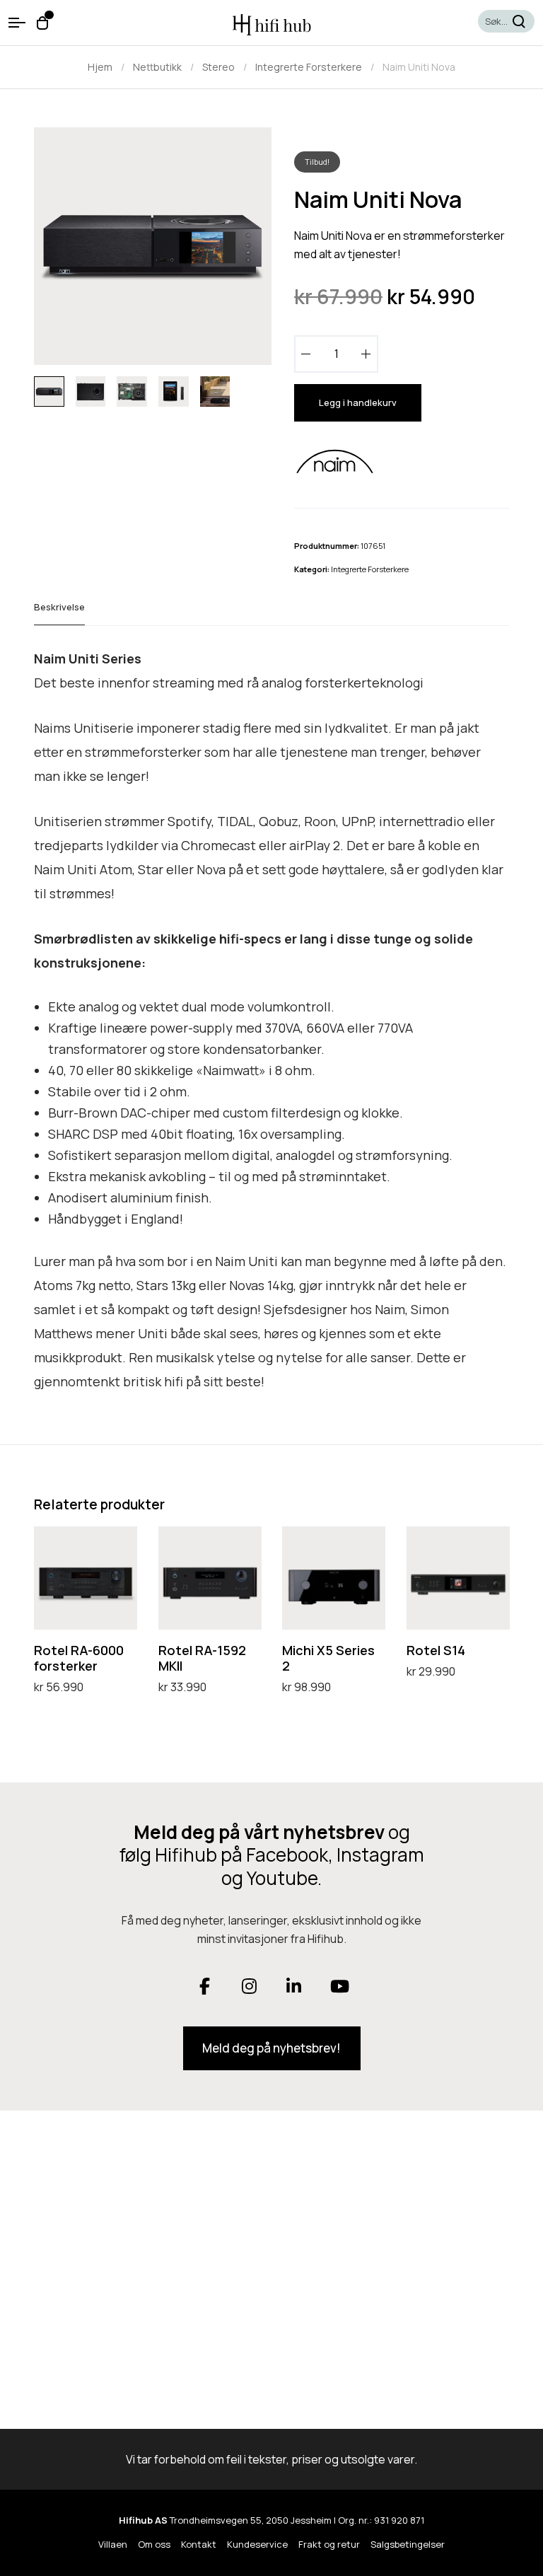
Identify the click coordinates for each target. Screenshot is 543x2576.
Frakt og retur (329, 2544)
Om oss (154, 2544)
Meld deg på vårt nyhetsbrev (259, 1832)
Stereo (218, 67)
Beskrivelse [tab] (59, 607)
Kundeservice (257, 2544)
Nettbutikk (157, 67)
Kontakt (199, 2544)
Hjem (100, 67)
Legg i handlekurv (358, 402)
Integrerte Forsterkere (309, 67)
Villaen (113, 2544)
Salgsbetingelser (408, 2544)
